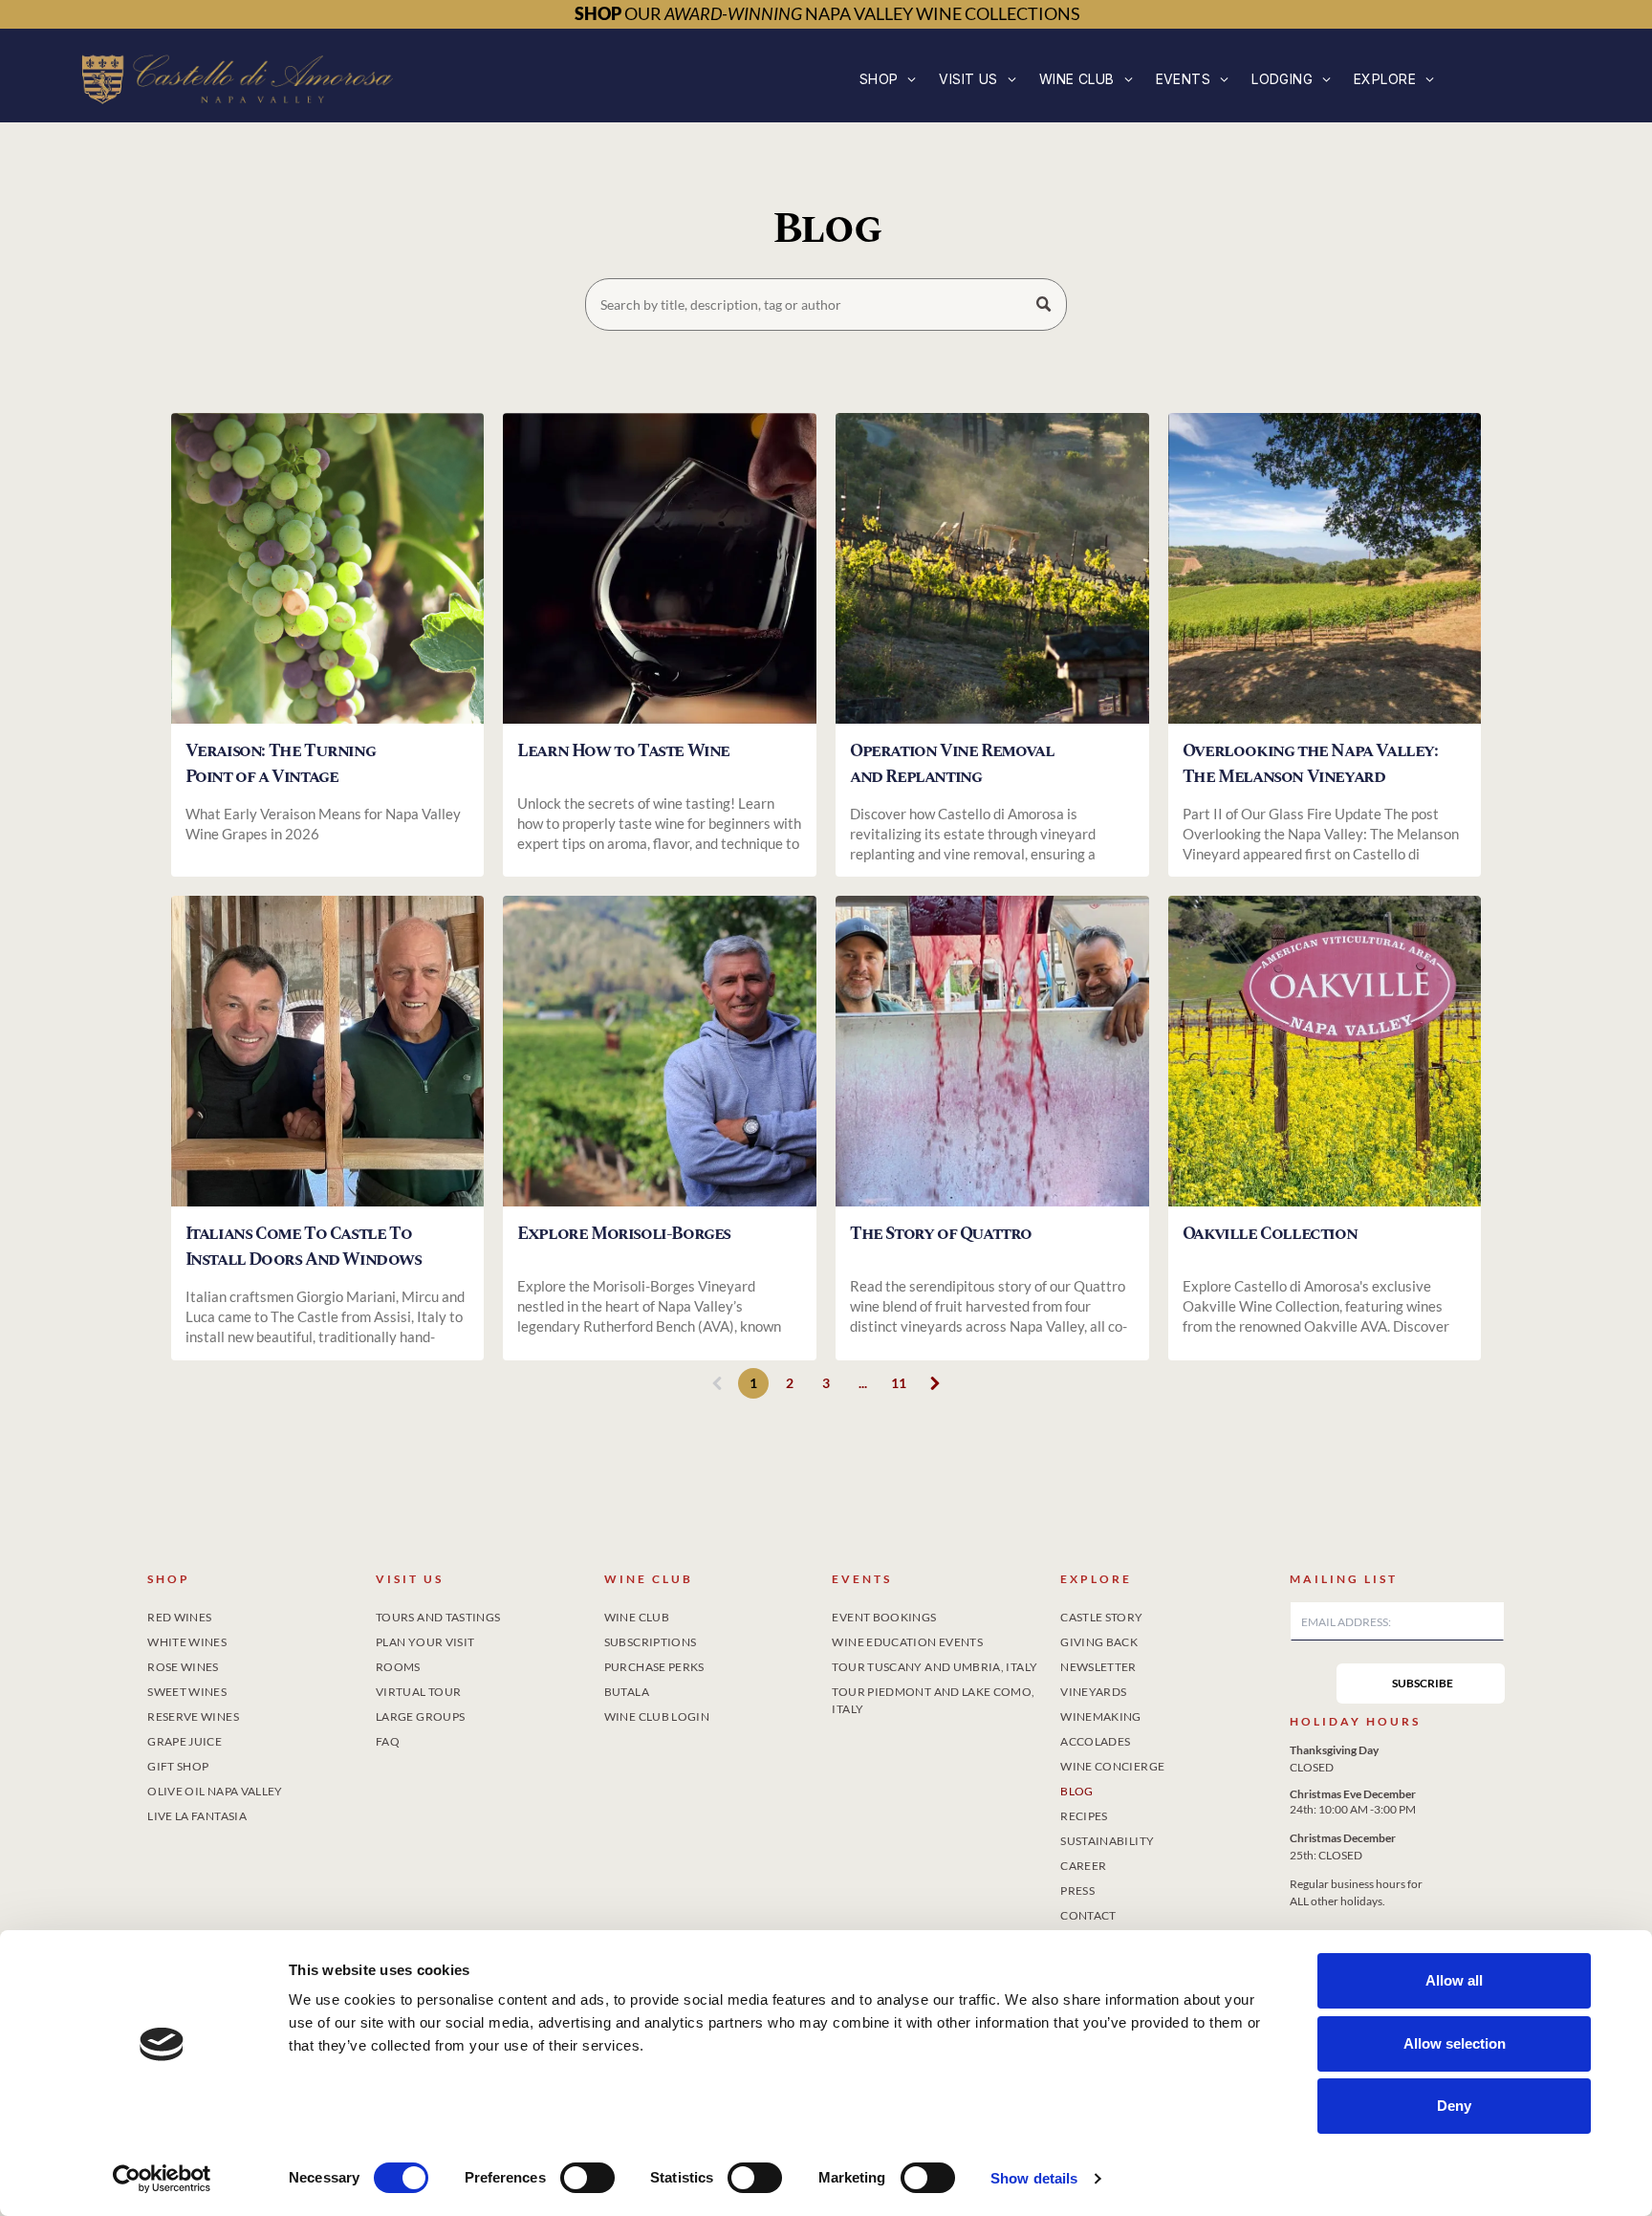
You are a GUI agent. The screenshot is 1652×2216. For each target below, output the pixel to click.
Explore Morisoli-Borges (624, 1234)
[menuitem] (888, 79)
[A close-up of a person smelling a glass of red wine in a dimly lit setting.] (660, 568)
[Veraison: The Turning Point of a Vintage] (328, 568)
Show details (1034, 2178)
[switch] (587, 2178)
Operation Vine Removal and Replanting (952, 764)
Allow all (1454, 1980)
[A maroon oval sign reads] (1325, 1051)
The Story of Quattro (941, 1234)
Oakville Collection (1270, 1234)
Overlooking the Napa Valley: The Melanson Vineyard (1310, 764)
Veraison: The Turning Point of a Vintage (281, 764)
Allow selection (1455, 2043)
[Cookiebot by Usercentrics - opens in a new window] (162, 2179)
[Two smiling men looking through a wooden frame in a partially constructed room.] (328, 1051)
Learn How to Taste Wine (623, 751)
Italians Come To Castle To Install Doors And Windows (304, 1247)
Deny (1454, 2106)
